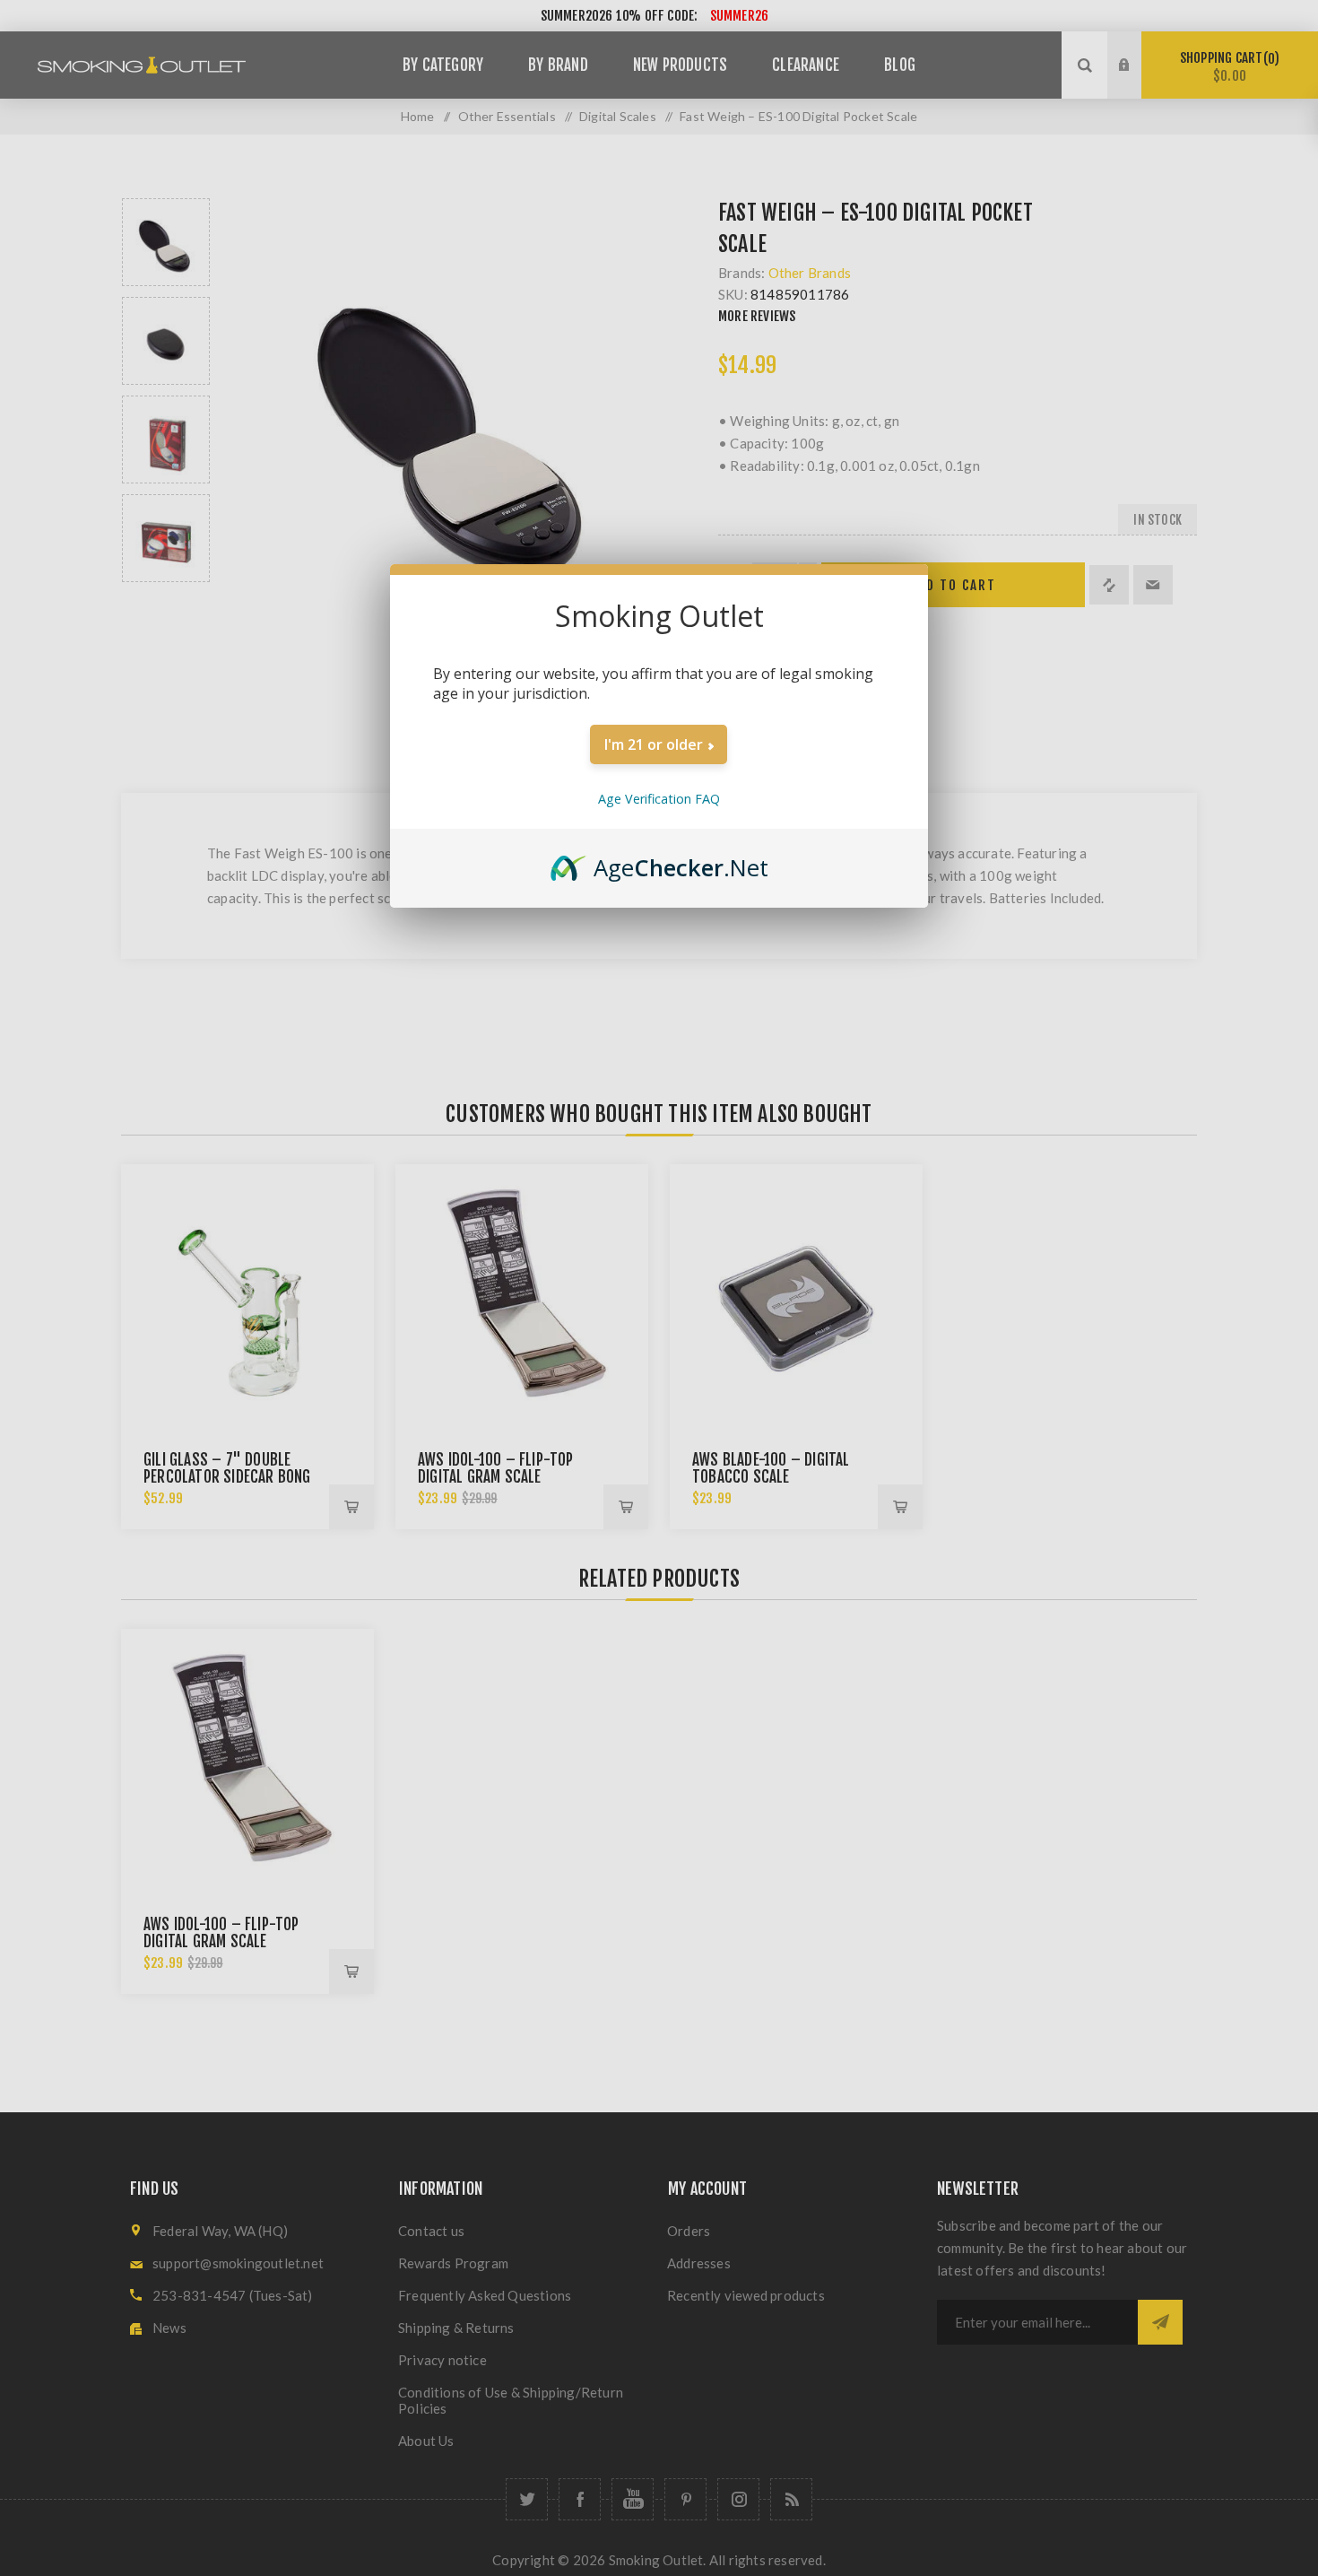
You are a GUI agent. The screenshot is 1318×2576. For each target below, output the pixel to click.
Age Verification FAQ (659, 799)
